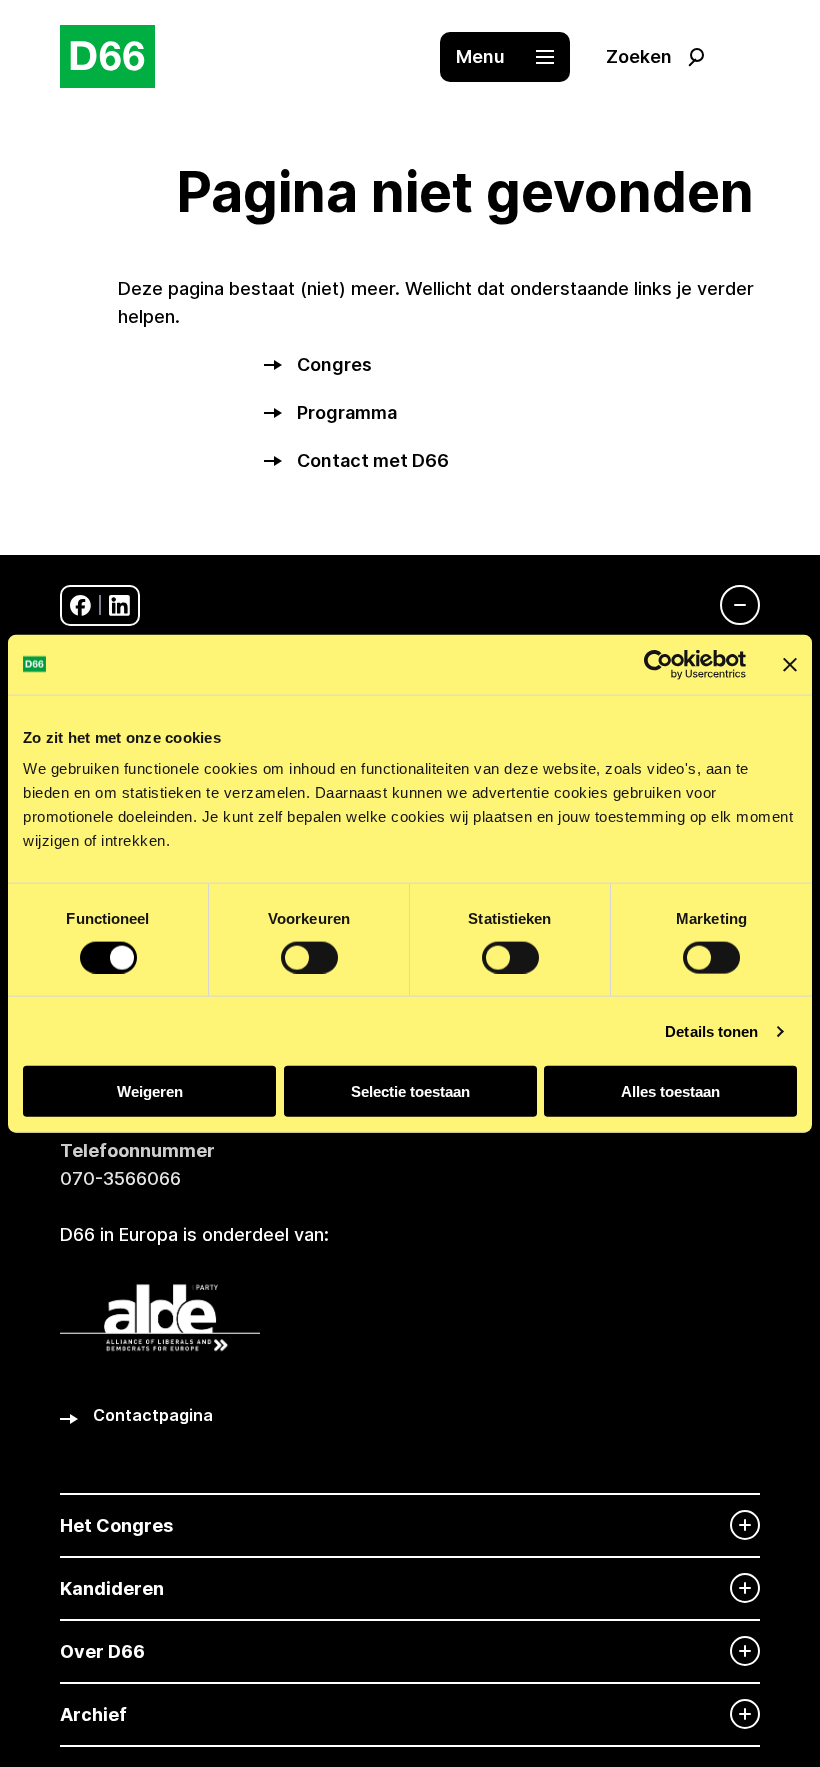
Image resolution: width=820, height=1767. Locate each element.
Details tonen (711, 1030)
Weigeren (150, 1091)
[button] (515, 57)
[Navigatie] (730, 605)
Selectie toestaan (410, 1091)
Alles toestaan (670, 1091)
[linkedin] (119, 605)
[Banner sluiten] (790, 664)
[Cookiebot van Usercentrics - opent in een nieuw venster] (658, 664)
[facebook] (80, 605)
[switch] (309, 957)
